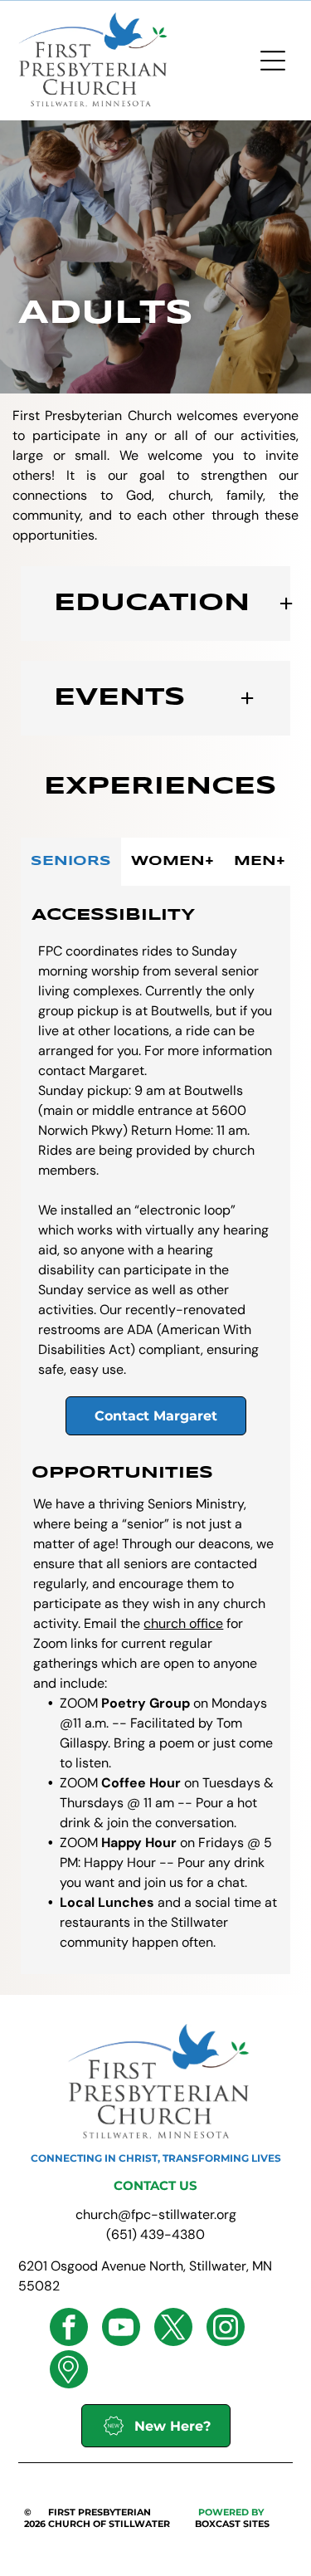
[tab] (71, 862)
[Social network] (69, 2371)
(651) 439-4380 (155, 2234)
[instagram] (226, 2329)
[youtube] (121, 2329)
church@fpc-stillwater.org (156, 2214)
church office (183, 1623)
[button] (155, 604)
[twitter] (173, 2329)
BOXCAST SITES (232, 2524)
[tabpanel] (155, 1430)
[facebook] (69, 2329)
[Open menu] (273, 61)
